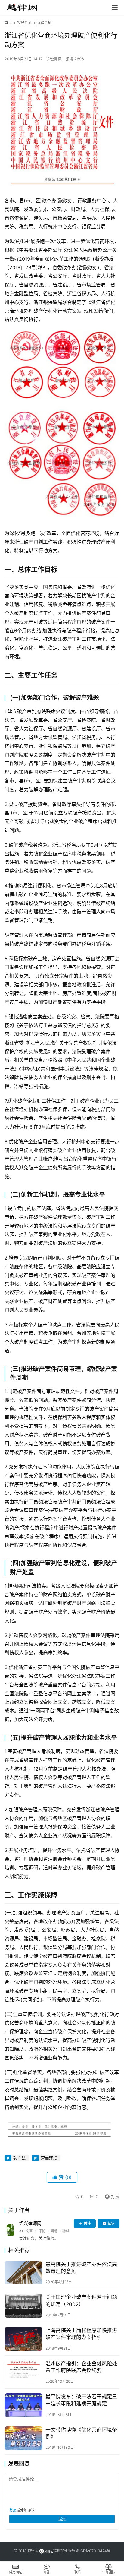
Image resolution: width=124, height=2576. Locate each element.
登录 (13, 2510)
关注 (87, 2223)
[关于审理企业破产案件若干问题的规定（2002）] (23, 2306)
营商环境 (49, 2158)
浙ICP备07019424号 (93, 2551)
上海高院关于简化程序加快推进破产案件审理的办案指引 (81, 2334)
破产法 (20, 2158)
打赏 (111, 2196)
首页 (8, 23)
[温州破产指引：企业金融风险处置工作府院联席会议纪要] (23, 2372)
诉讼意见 (54, 59)
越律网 (33, 2551)
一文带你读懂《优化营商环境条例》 (81, 2433)
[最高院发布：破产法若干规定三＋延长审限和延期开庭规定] (23, 2405)
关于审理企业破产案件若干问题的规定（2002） (81, 2301)
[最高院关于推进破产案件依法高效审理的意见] (23, 2273)
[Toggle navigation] (115, 8)
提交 (62, 2519)
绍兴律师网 (30, 2223)
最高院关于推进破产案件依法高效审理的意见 (81, 2268)
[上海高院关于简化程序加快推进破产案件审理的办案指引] (23, 2339)
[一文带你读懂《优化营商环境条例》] (23, 2438)
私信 (111, 2223)
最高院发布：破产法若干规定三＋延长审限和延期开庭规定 (81, 2400)
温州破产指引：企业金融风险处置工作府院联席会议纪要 (81, 2367)
